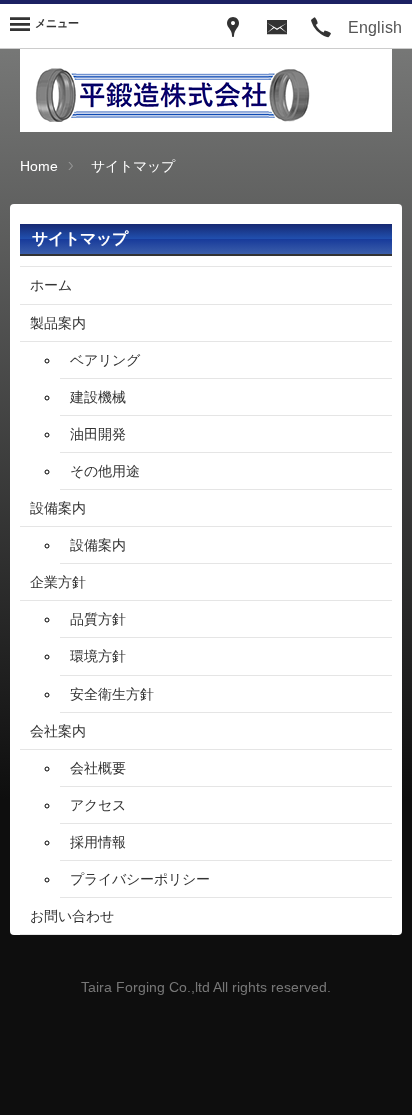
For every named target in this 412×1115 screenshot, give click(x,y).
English (375, 27)
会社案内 (58, 731)
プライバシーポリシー (140, 879)
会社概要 (98, 768)
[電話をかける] (321, 26)
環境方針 (98, 656)
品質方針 (98, 619)
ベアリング (105, 360)
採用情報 (98, 842)
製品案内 (58, 323)
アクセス (98, 805)
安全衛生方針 (112, 694)
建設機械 (98, 397)
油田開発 (98, 434)
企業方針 (58, 582)
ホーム (51, 285)
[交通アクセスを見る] (233, 26)
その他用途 (105, 471)
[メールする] (277, 26)
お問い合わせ (72, 916)
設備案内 (58, 508)
